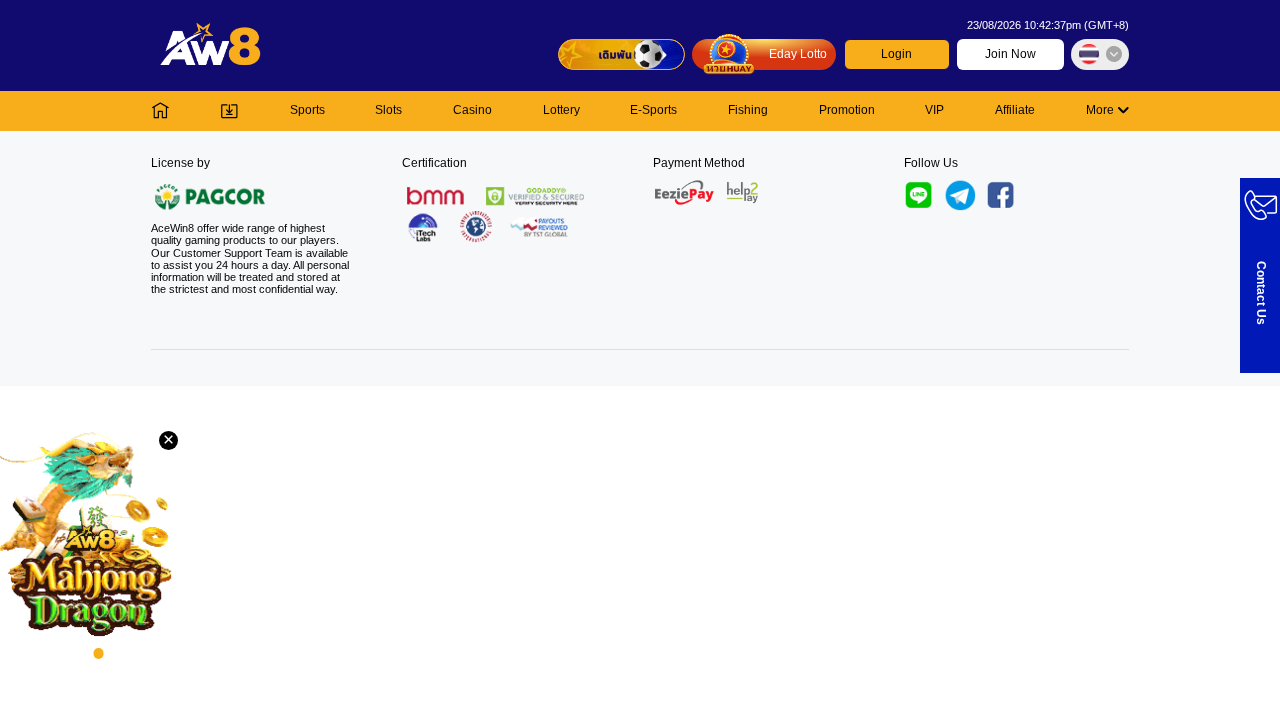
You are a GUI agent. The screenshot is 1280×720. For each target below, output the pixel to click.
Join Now (1010, 54)
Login (896, 54)
